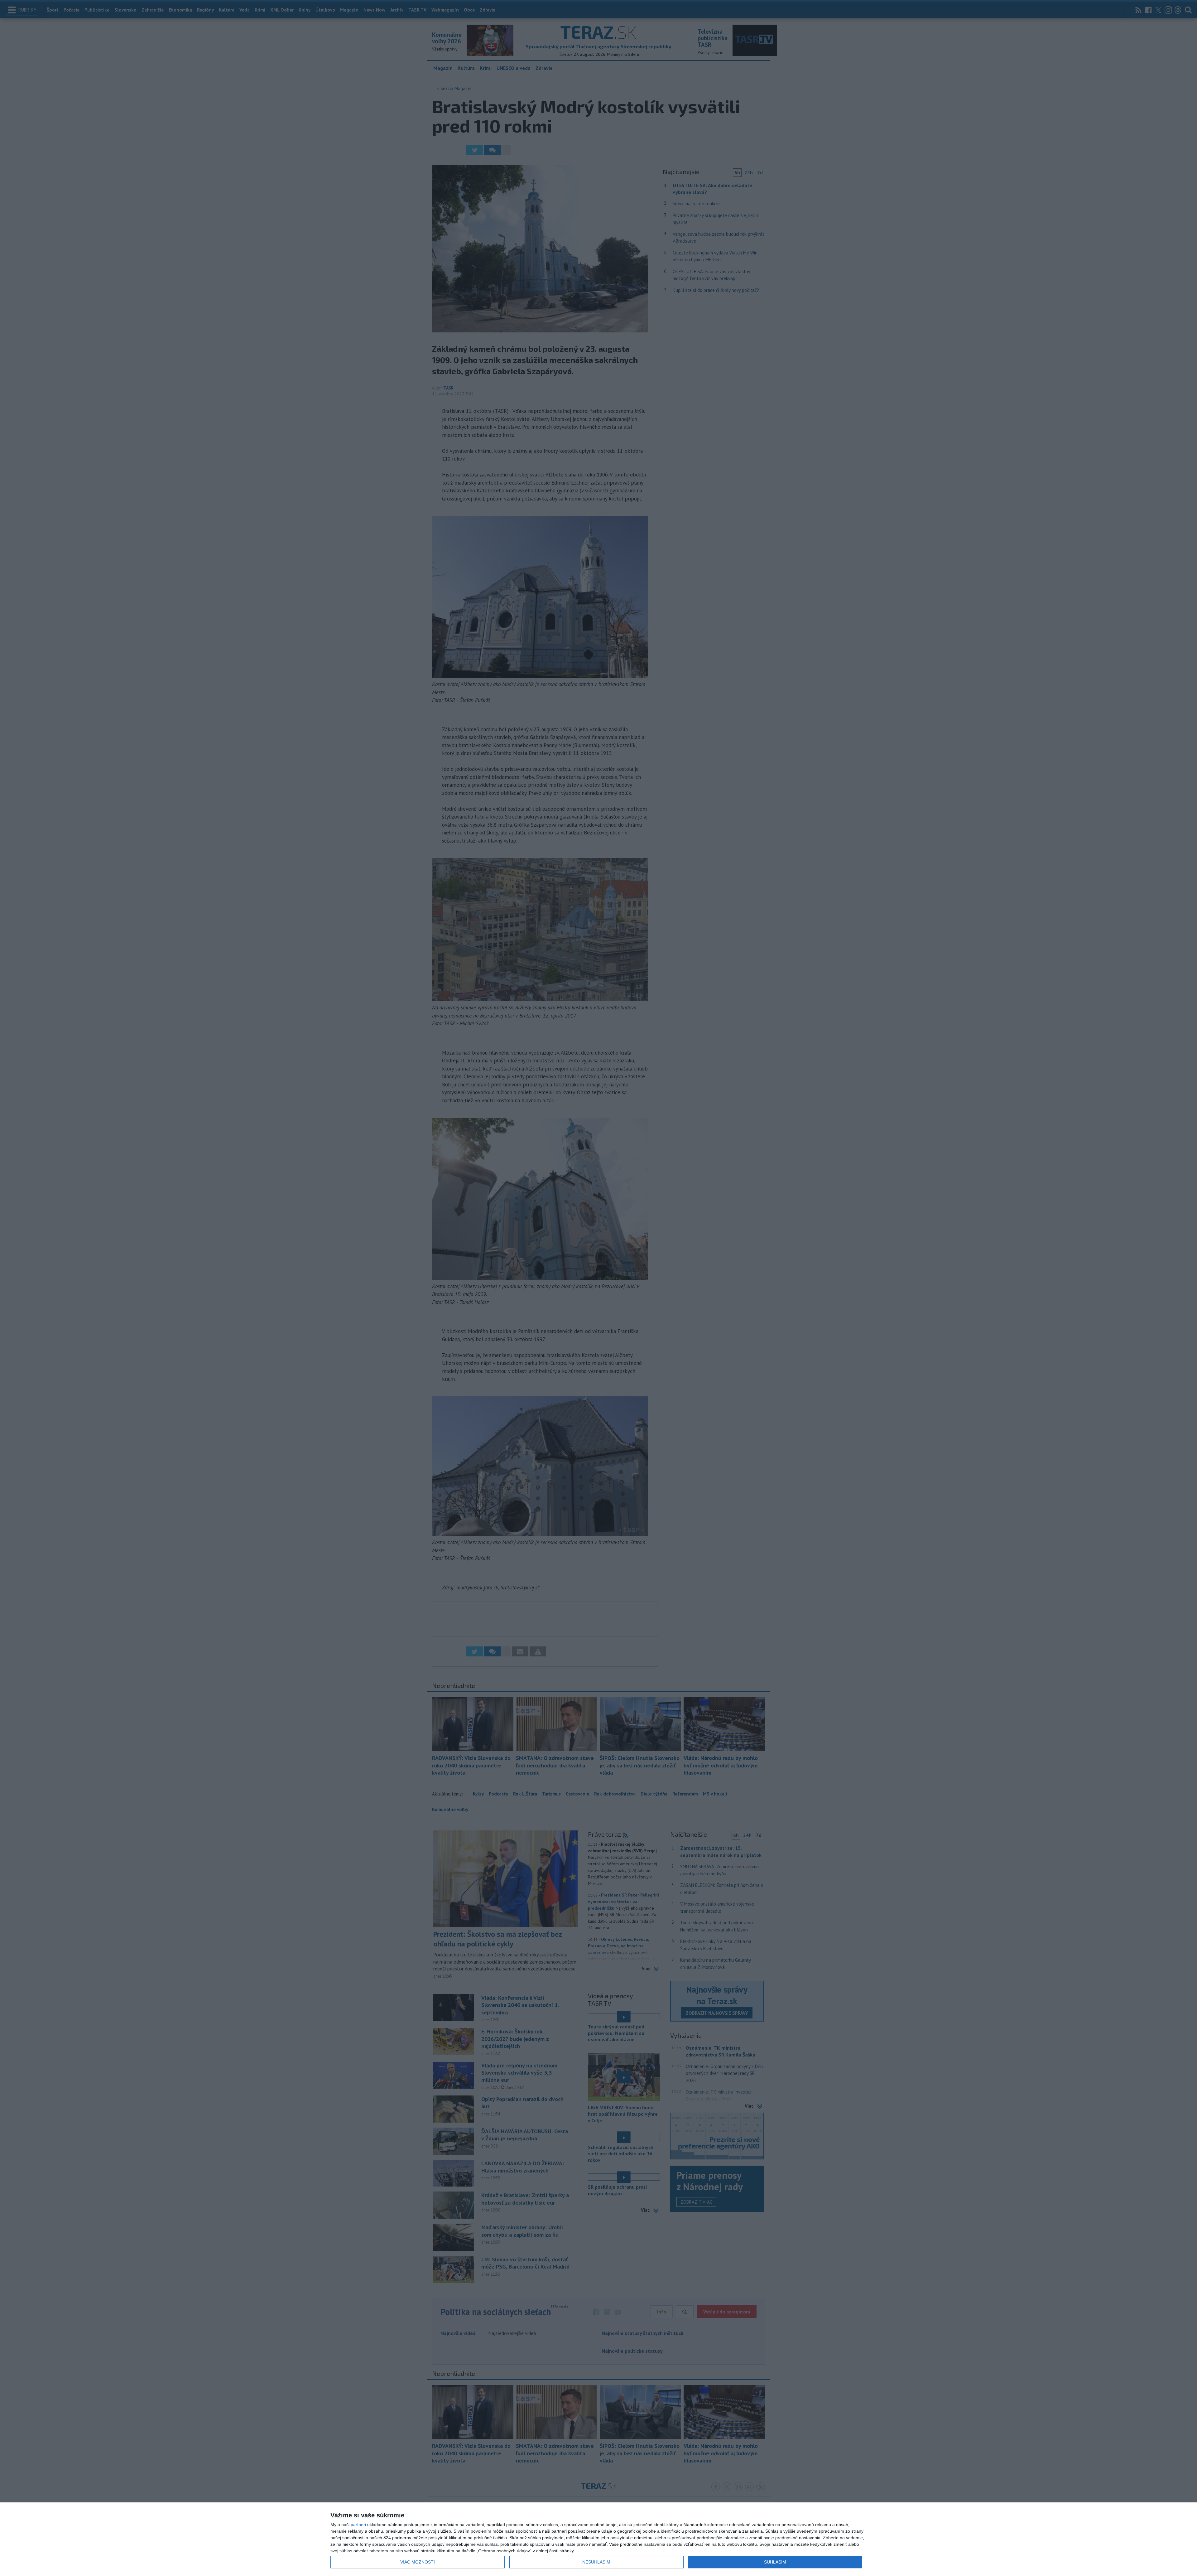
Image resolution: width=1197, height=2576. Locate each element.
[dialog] (598, 2539)
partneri (358, 2525)
